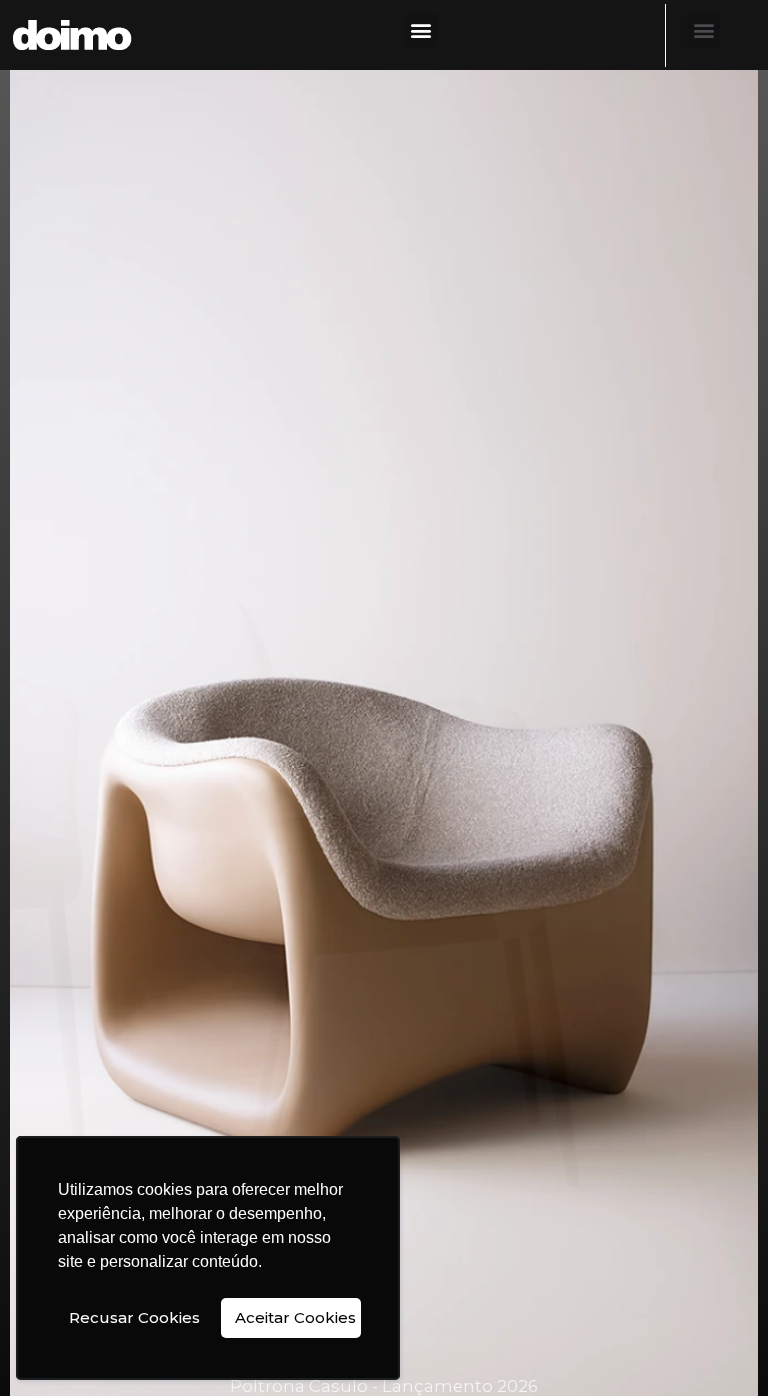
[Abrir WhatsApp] (718, 1345)
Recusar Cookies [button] (134, 1317)
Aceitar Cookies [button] (295, 1317)
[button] (421, 30)
